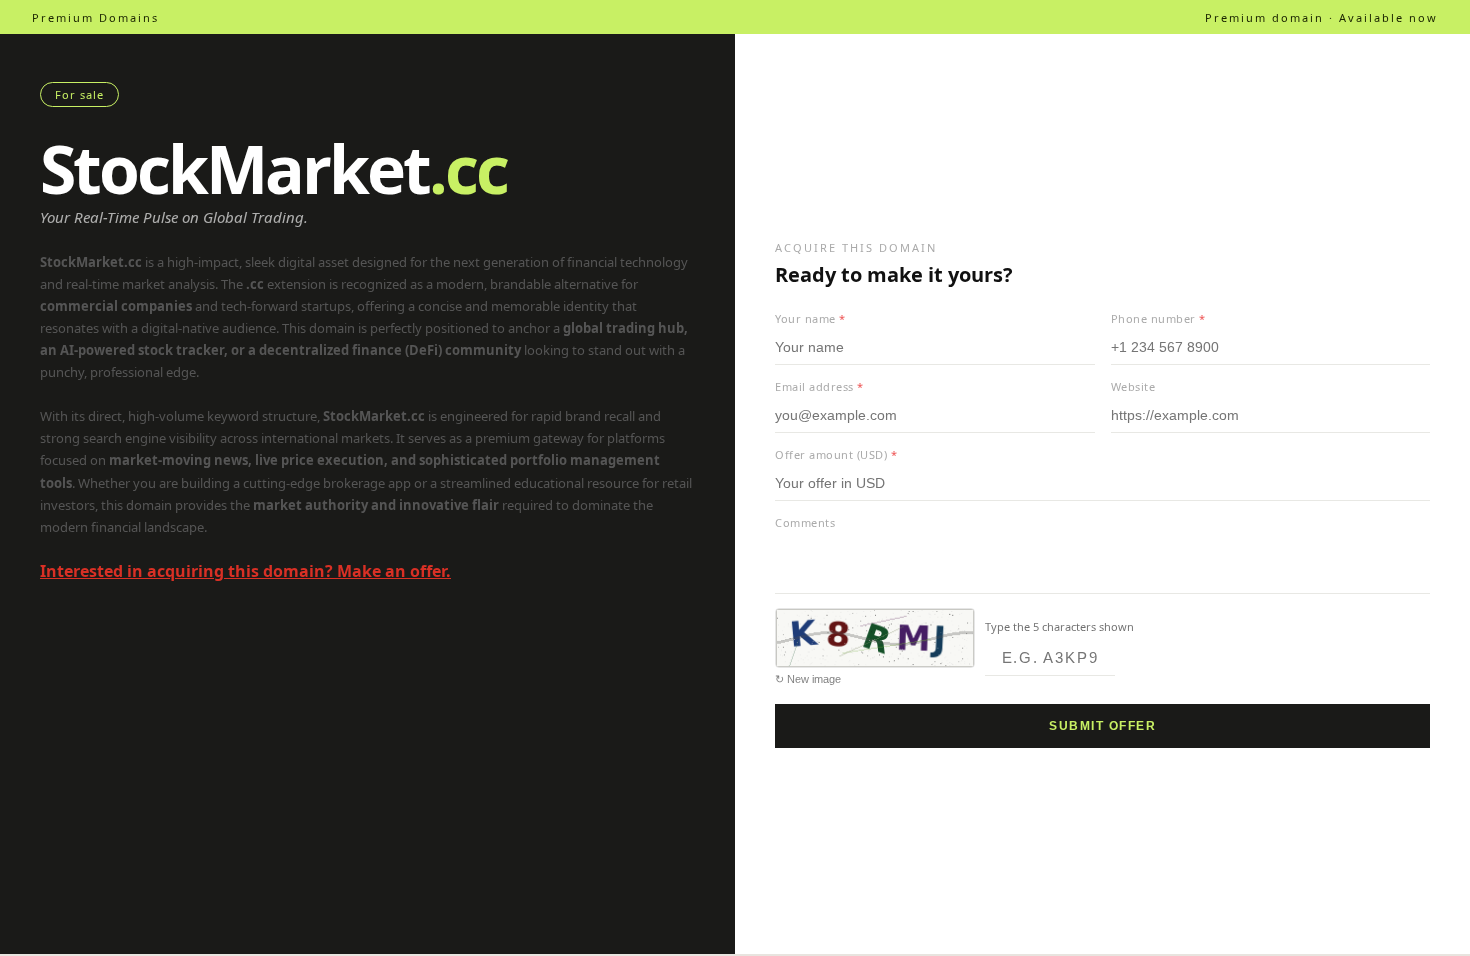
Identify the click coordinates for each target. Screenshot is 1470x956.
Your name (810, 318)
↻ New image (808, 679)
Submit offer (1102, 726)
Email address (819, 386)
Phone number (1158, 318)
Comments (805, 522)
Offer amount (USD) (836, 454)
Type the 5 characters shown (1059, 626)
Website (1133, 386)
